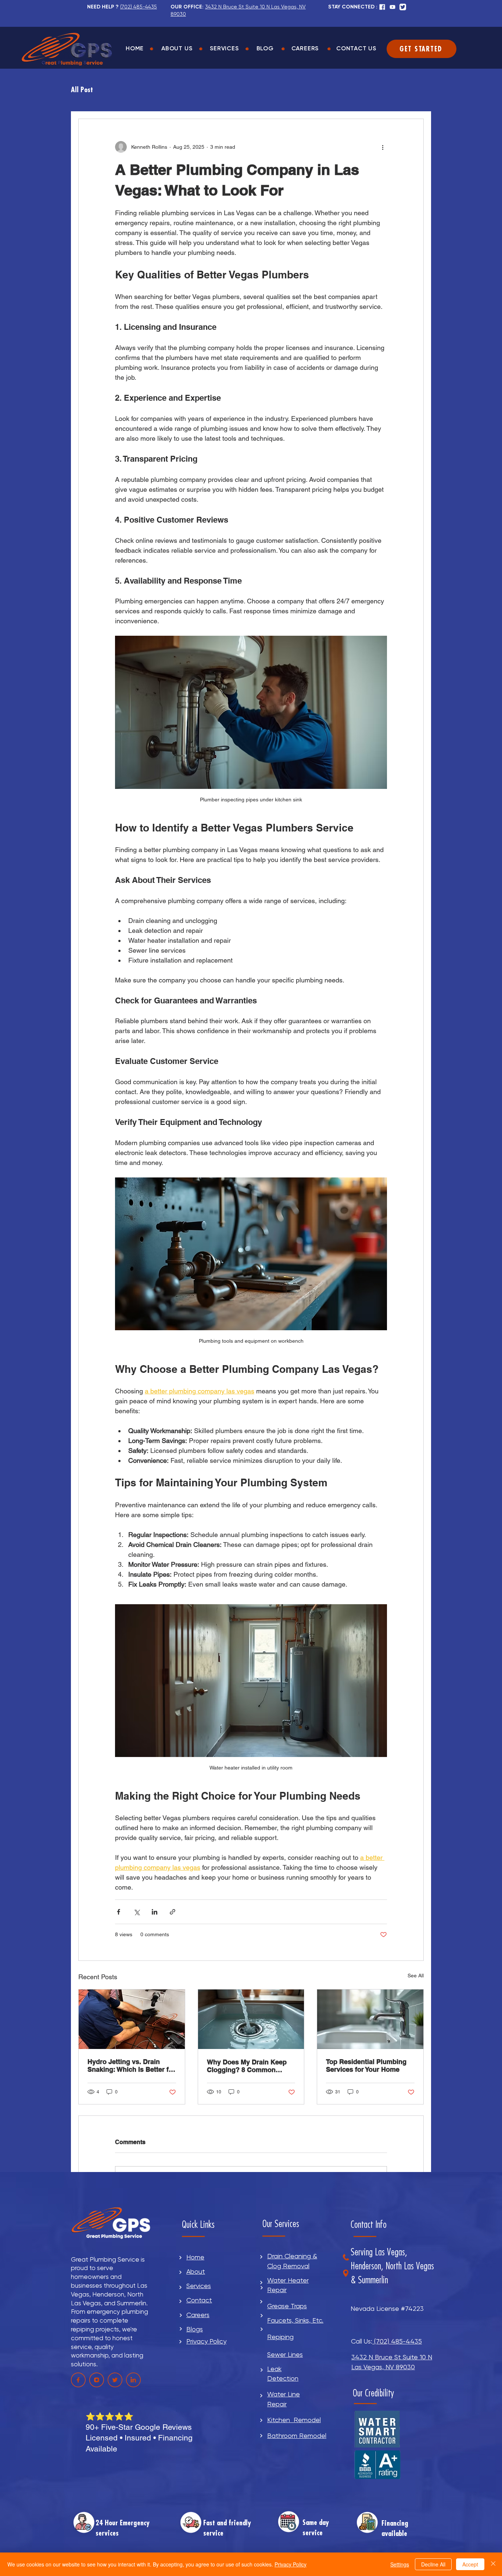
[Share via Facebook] (119, 1912)
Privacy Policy (291, 2564)
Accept (470, 2564)
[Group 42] (115, 2380)
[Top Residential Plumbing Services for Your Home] (370, 2019)
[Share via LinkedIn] (155, 1912)
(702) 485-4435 (397, 2341)
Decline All (433, 2564)
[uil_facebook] (382, 7)
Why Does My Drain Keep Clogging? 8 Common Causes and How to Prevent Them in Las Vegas (250, 2066)
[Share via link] (173, 1912)
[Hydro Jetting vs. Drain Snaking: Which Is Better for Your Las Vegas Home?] (132, 2019)
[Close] (493, 2564)
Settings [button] (400, 2564)
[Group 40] (78, 2380)
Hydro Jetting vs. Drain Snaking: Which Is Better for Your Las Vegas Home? (131, 2066)
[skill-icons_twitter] (403, 7)
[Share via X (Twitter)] (137, 1912)
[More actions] (383, 147)
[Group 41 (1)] (97, 2380)
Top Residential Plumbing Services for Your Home (366, 2066)
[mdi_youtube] (392, 7)
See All (416, 1976)
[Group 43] (133, 2380)
